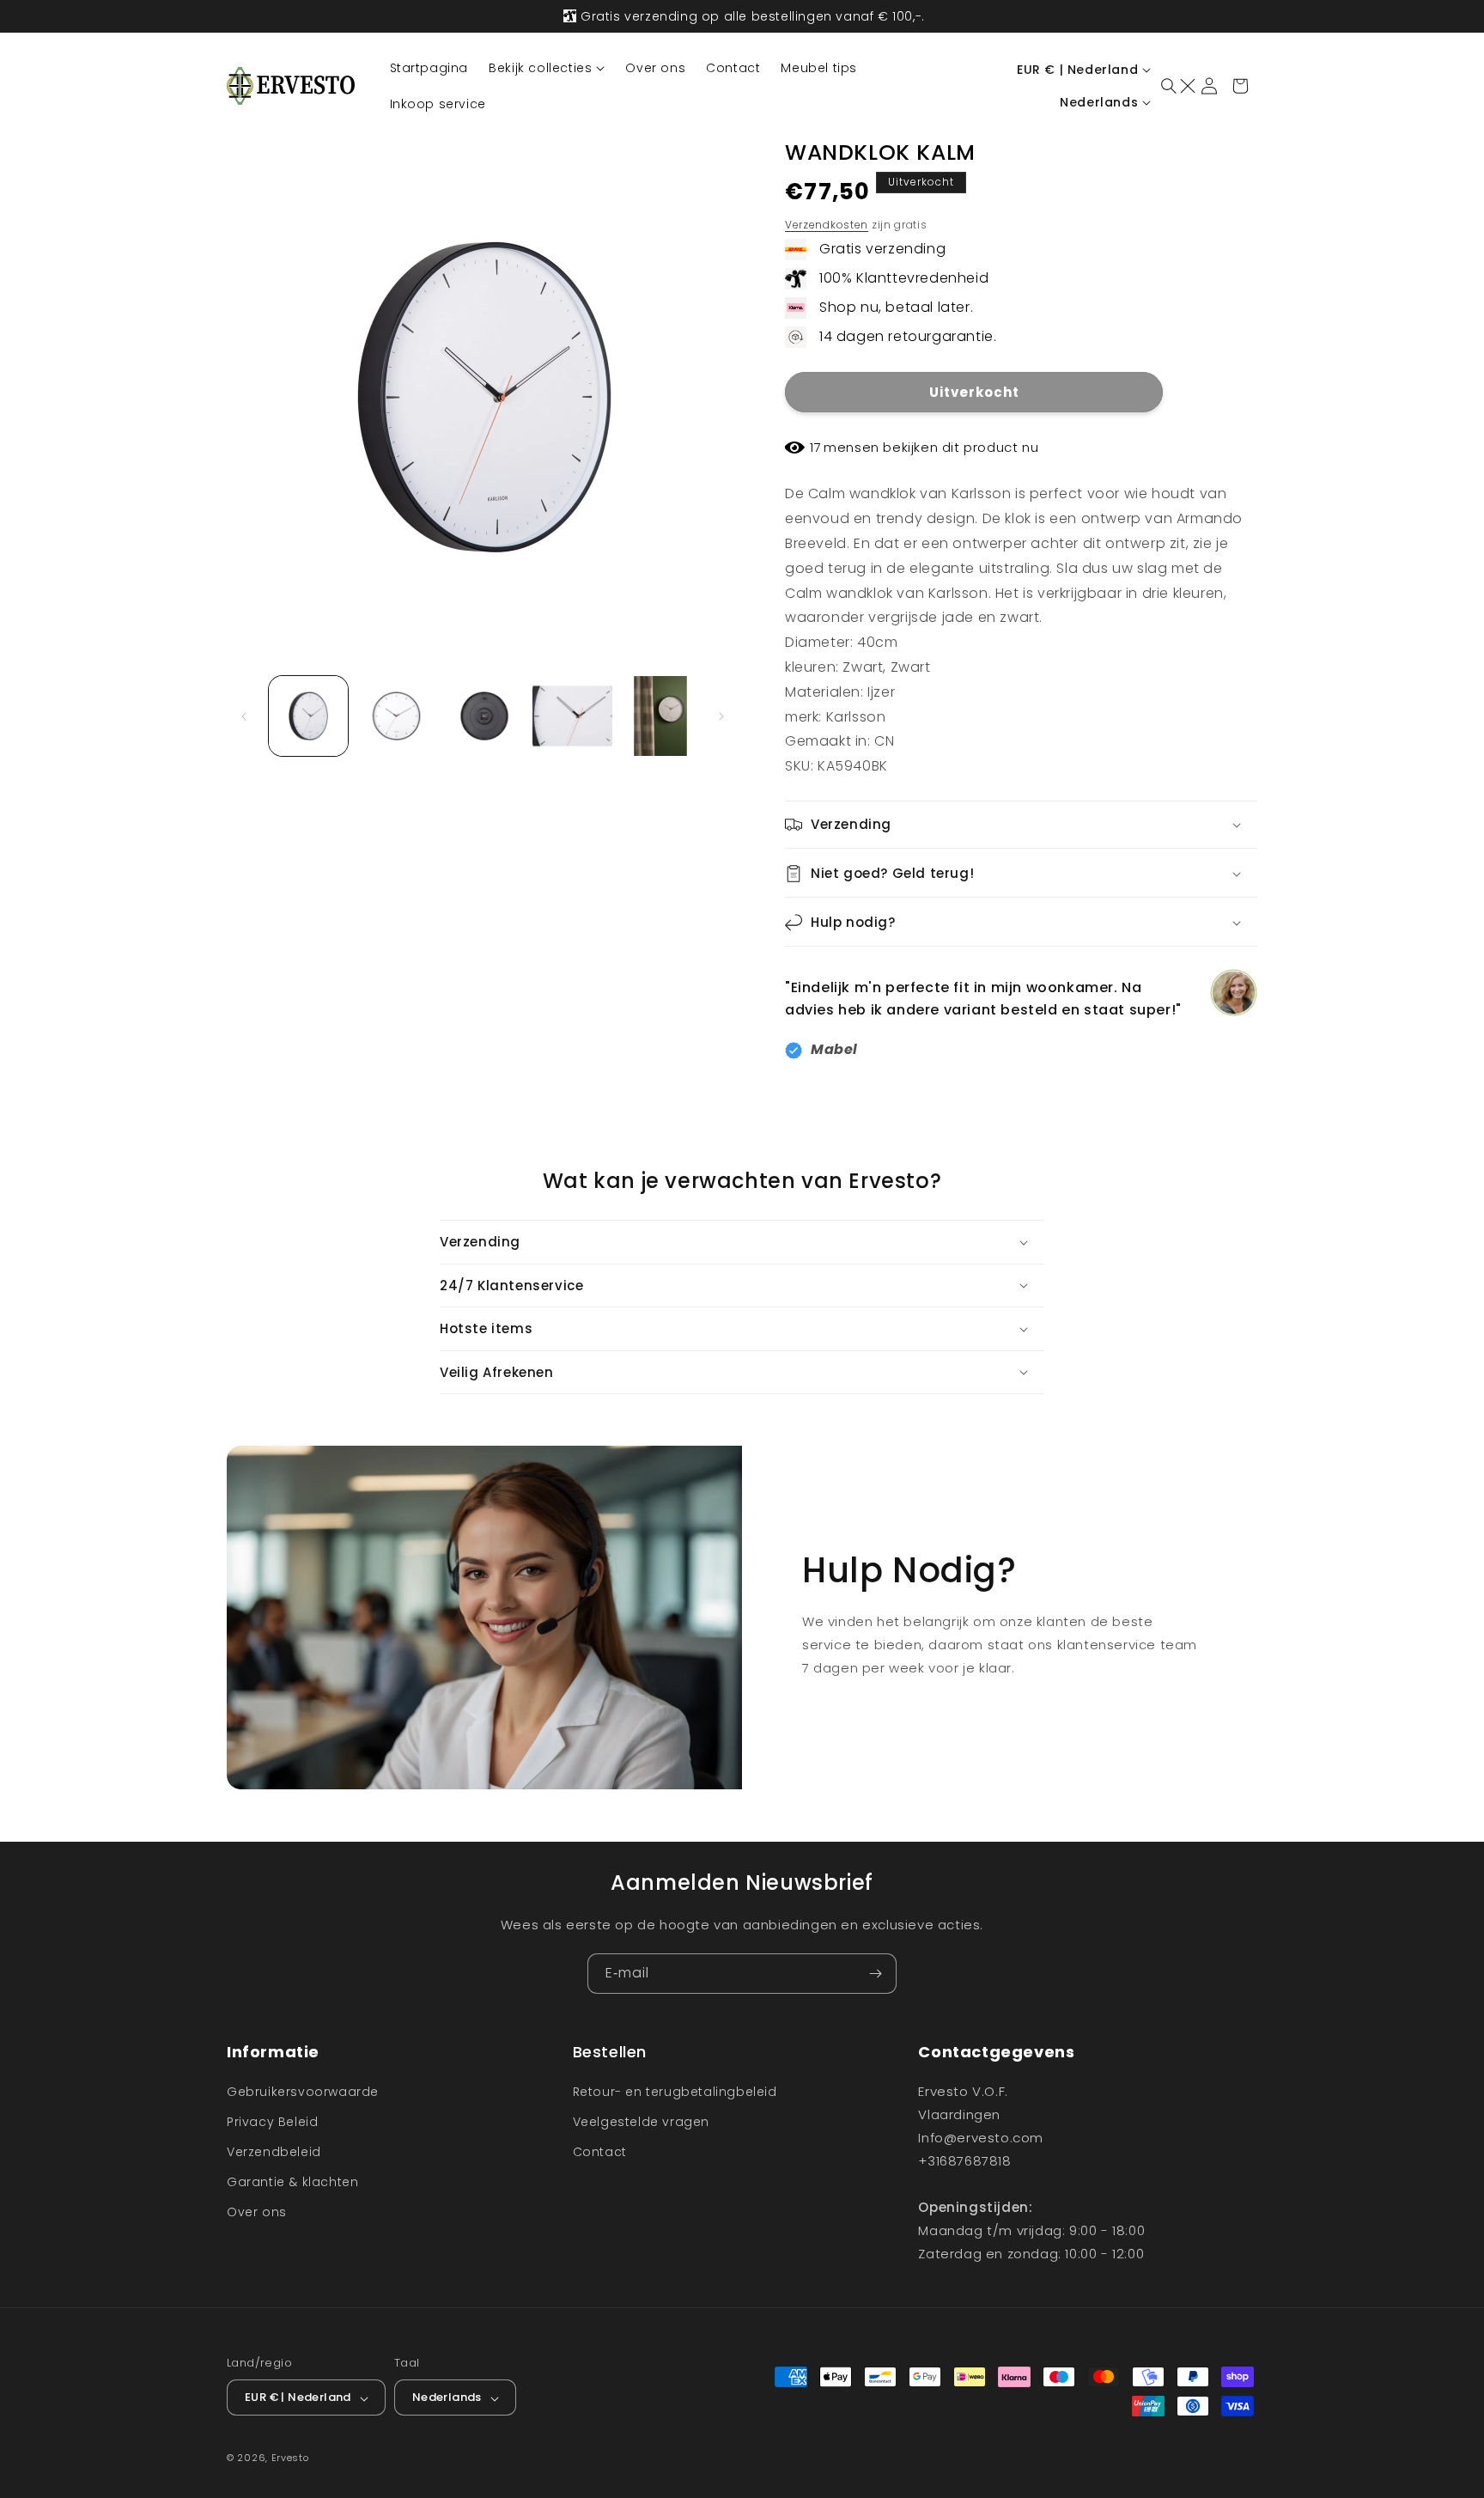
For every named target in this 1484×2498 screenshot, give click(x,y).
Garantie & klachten (292, 2182)
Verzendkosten (827, 225)
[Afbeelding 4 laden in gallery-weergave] (572, 716)
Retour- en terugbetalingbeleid (675, 2091)
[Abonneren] (877, 1974)
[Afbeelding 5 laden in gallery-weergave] (660, 716)
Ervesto (290, 2458)
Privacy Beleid (272, 2121)
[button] (547, 68)
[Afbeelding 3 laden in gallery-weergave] (484, 716)
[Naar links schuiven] (246, 716)
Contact (600, 2151)
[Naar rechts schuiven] (723, 716)
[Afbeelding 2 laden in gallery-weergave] (396, 716)
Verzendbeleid (274, 2151)
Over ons (257, 2212)
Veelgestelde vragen (641, 2121)
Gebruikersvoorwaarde (303, 2091)
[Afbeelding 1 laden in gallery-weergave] (308, 716)
